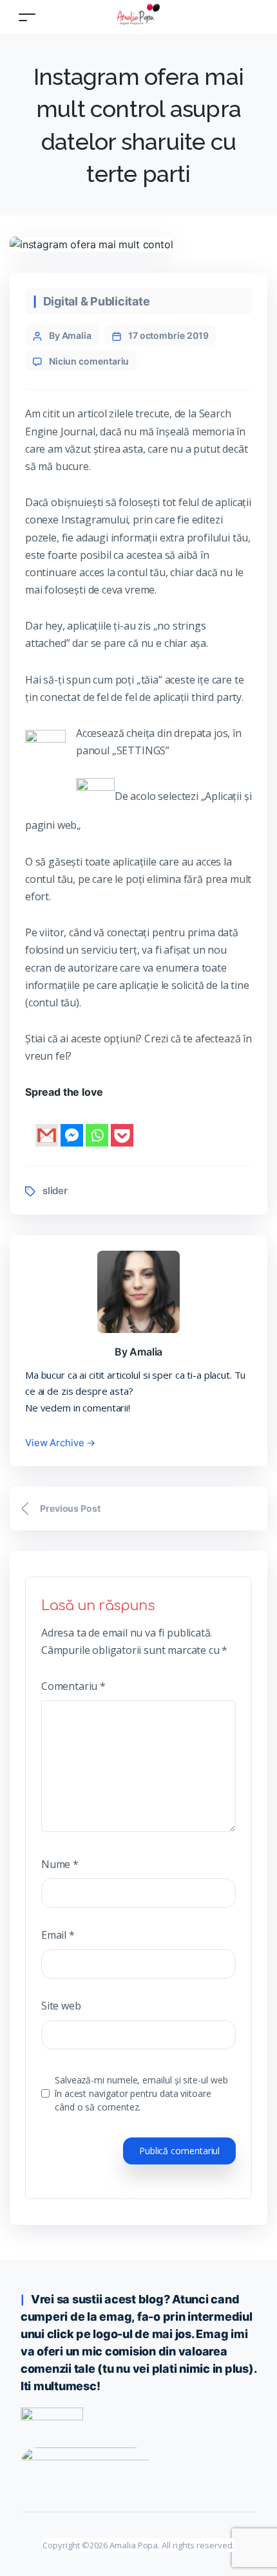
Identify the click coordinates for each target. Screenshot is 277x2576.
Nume (60, 1864)
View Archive (60, 1443)
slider (55, 1191)
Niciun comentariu (89, 361)
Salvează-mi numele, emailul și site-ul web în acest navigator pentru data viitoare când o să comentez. (141, 2093)
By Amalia (70, 335)
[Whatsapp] (97, 1125)
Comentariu (73, 1686)
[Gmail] (47, 1125)
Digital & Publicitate (97, 301)
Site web (61, 2006)
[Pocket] (122, 1125)
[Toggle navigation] (27, 17)
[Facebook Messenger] (72, 1125)
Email (58, 1935)
